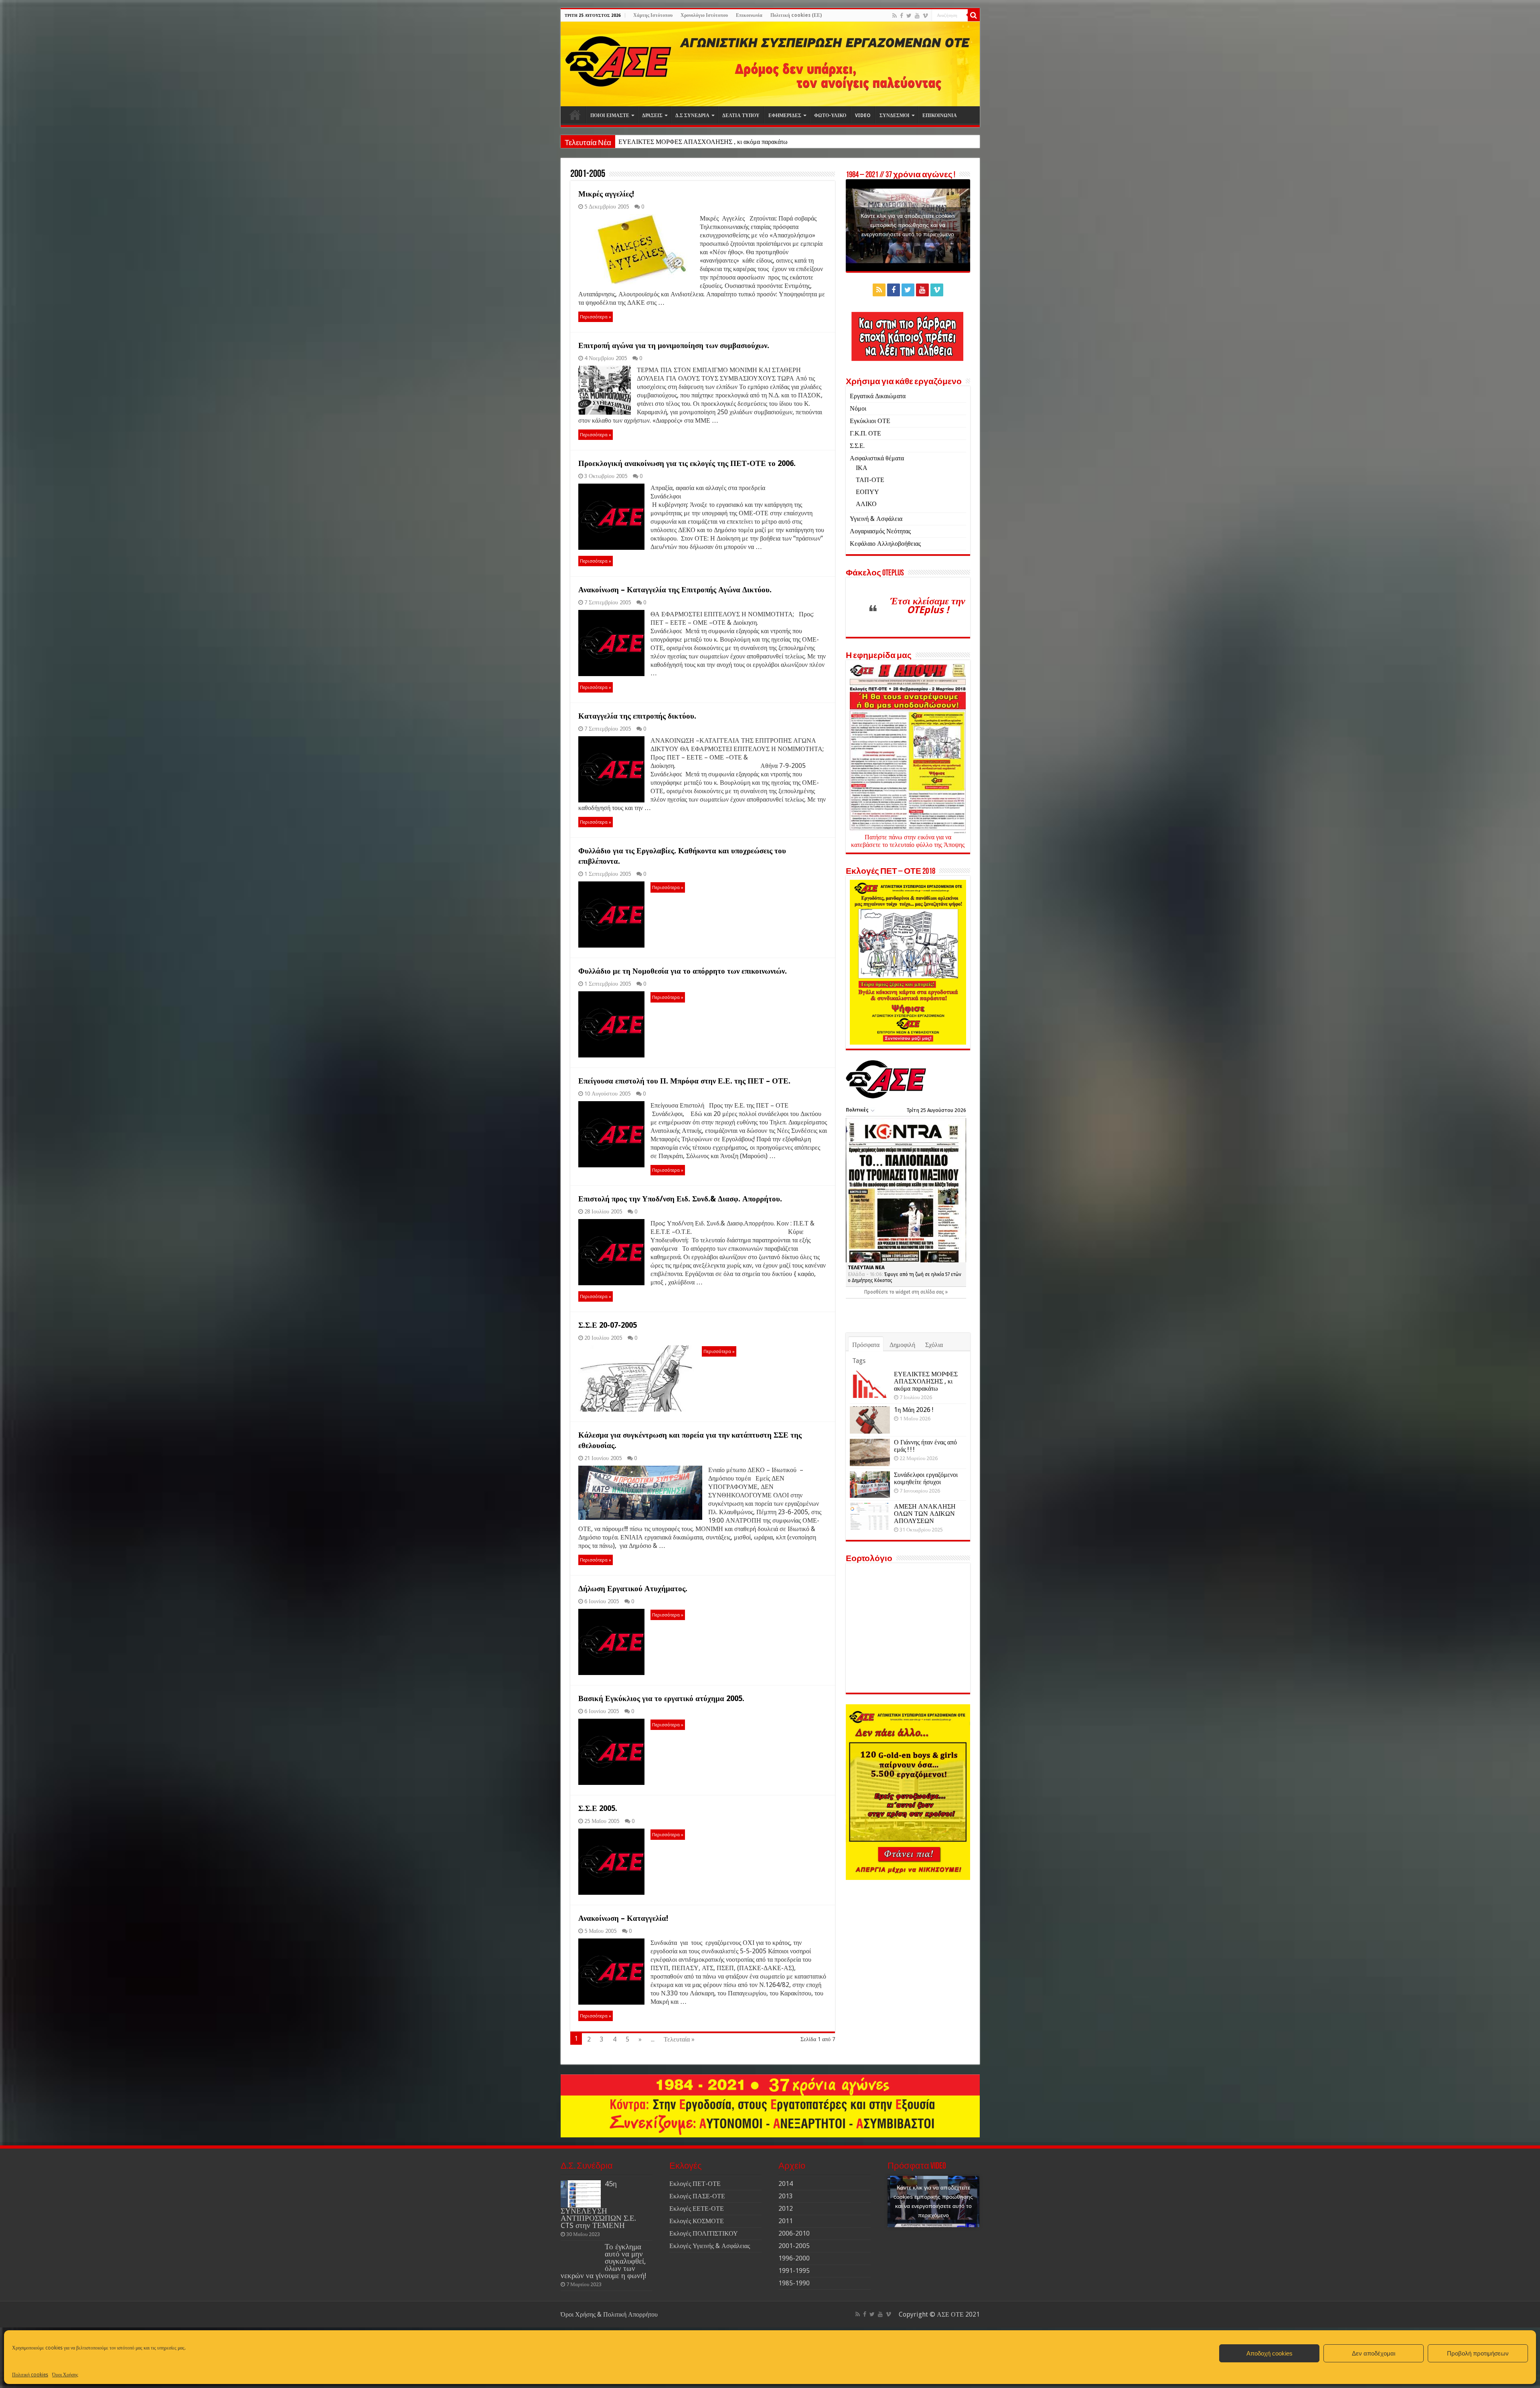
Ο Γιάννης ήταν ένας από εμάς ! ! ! (925, 1446)
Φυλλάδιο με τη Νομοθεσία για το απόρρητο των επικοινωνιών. (683, 971)
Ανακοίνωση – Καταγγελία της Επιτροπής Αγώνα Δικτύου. (675, 590)
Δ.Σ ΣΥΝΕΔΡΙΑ (692, 115)
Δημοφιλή (902, 1345)
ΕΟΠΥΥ (867, 492)
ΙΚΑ (862, 468)
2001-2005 (794, 2246)
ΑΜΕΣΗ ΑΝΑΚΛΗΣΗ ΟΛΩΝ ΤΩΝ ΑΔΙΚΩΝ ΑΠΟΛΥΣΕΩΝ (925, 1514)
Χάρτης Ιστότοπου (653, 15)
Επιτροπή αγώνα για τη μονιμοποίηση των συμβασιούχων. (674, 345)
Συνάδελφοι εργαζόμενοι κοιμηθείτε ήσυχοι (926, 1478)
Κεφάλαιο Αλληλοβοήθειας (885, 544)
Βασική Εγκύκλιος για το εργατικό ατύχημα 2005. (661, 1698)
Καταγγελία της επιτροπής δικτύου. (637, 716)
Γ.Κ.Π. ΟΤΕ (865, 433)
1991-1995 (794, 2271)
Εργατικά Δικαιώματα (878, 396)
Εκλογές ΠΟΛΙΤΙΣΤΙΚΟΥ (704, 2233)
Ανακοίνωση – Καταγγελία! (623, 1918)
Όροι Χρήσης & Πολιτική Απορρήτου (609, 2314)
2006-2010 (794, 2233)
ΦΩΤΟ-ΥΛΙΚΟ (830, 115)
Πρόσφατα (866, 1345)
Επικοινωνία (749, 15)
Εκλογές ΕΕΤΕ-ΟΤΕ (697, 2209)
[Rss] (895, 16)
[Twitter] (909, 16)
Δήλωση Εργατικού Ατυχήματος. (633, 1589)
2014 (786, 2184)
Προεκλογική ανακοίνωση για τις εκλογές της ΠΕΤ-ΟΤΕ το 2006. (687, 463)
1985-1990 (794, 2283)
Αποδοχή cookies (1269, 2353)
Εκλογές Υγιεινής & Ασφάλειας (710, 2246)
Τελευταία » (679, 2039)
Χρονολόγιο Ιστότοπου (704, 15)
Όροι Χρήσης (65, 2375)
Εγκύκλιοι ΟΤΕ (870, 421)
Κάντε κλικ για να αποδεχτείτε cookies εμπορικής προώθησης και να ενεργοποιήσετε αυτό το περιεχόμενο (908, 225)
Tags (859, 1361)
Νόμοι (858, 408)
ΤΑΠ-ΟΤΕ (870, 480)
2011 (786, 2221)
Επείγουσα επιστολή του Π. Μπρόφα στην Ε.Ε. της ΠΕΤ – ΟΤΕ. (684, 1081)
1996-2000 (794, 2258)
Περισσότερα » (596, 317)
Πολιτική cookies (30, 2375)
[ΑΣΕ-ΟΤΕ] (770, 64)
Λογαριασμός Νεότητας (880, 531)
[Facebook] (902, 16)
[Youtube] (917, 16)
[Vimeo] (925, 16)
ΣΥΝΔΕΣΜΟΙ (895, 115)
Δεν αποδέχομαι (1374, 2353)
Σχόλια (934, 1345)
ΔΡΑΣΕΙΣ (652, 115)
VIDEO (863, 115)
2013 (786, 2196)
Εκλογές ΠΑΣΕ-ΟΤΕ (697, 2196)
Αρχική (575, 115)
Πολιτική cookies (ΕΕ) (796, 15)
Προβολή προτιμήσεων (1478, 2353)
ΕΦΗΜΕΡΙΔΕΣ (785, 115)
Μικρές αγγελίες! (606, 194)
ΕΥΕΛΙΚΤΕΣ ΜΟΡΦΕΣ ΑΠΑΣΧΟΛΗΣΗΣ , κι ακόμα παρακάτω (926, 1381)
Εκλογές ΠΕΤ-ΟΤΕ (695, 2184)
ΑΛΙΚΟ (866, 504)
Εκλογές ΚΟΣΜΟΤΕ (697, 2221)
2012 (786, 2209)
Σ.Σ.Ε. (857, 446)
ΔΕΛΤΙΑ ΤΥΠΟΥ (741, 115)
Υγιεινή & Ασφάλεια (876, 519)
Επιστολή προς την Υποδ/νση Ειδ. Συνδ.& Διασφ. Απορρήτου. (680, 1199)
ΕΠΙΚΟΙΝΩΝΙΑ (940, 115)
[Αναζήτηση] (974, 15)
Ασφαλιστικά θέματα (877, 458)
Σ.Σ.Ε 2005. (598, 1808)
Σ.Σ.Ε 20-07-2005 (608, 1325)
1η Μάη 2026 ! (637, 142)
